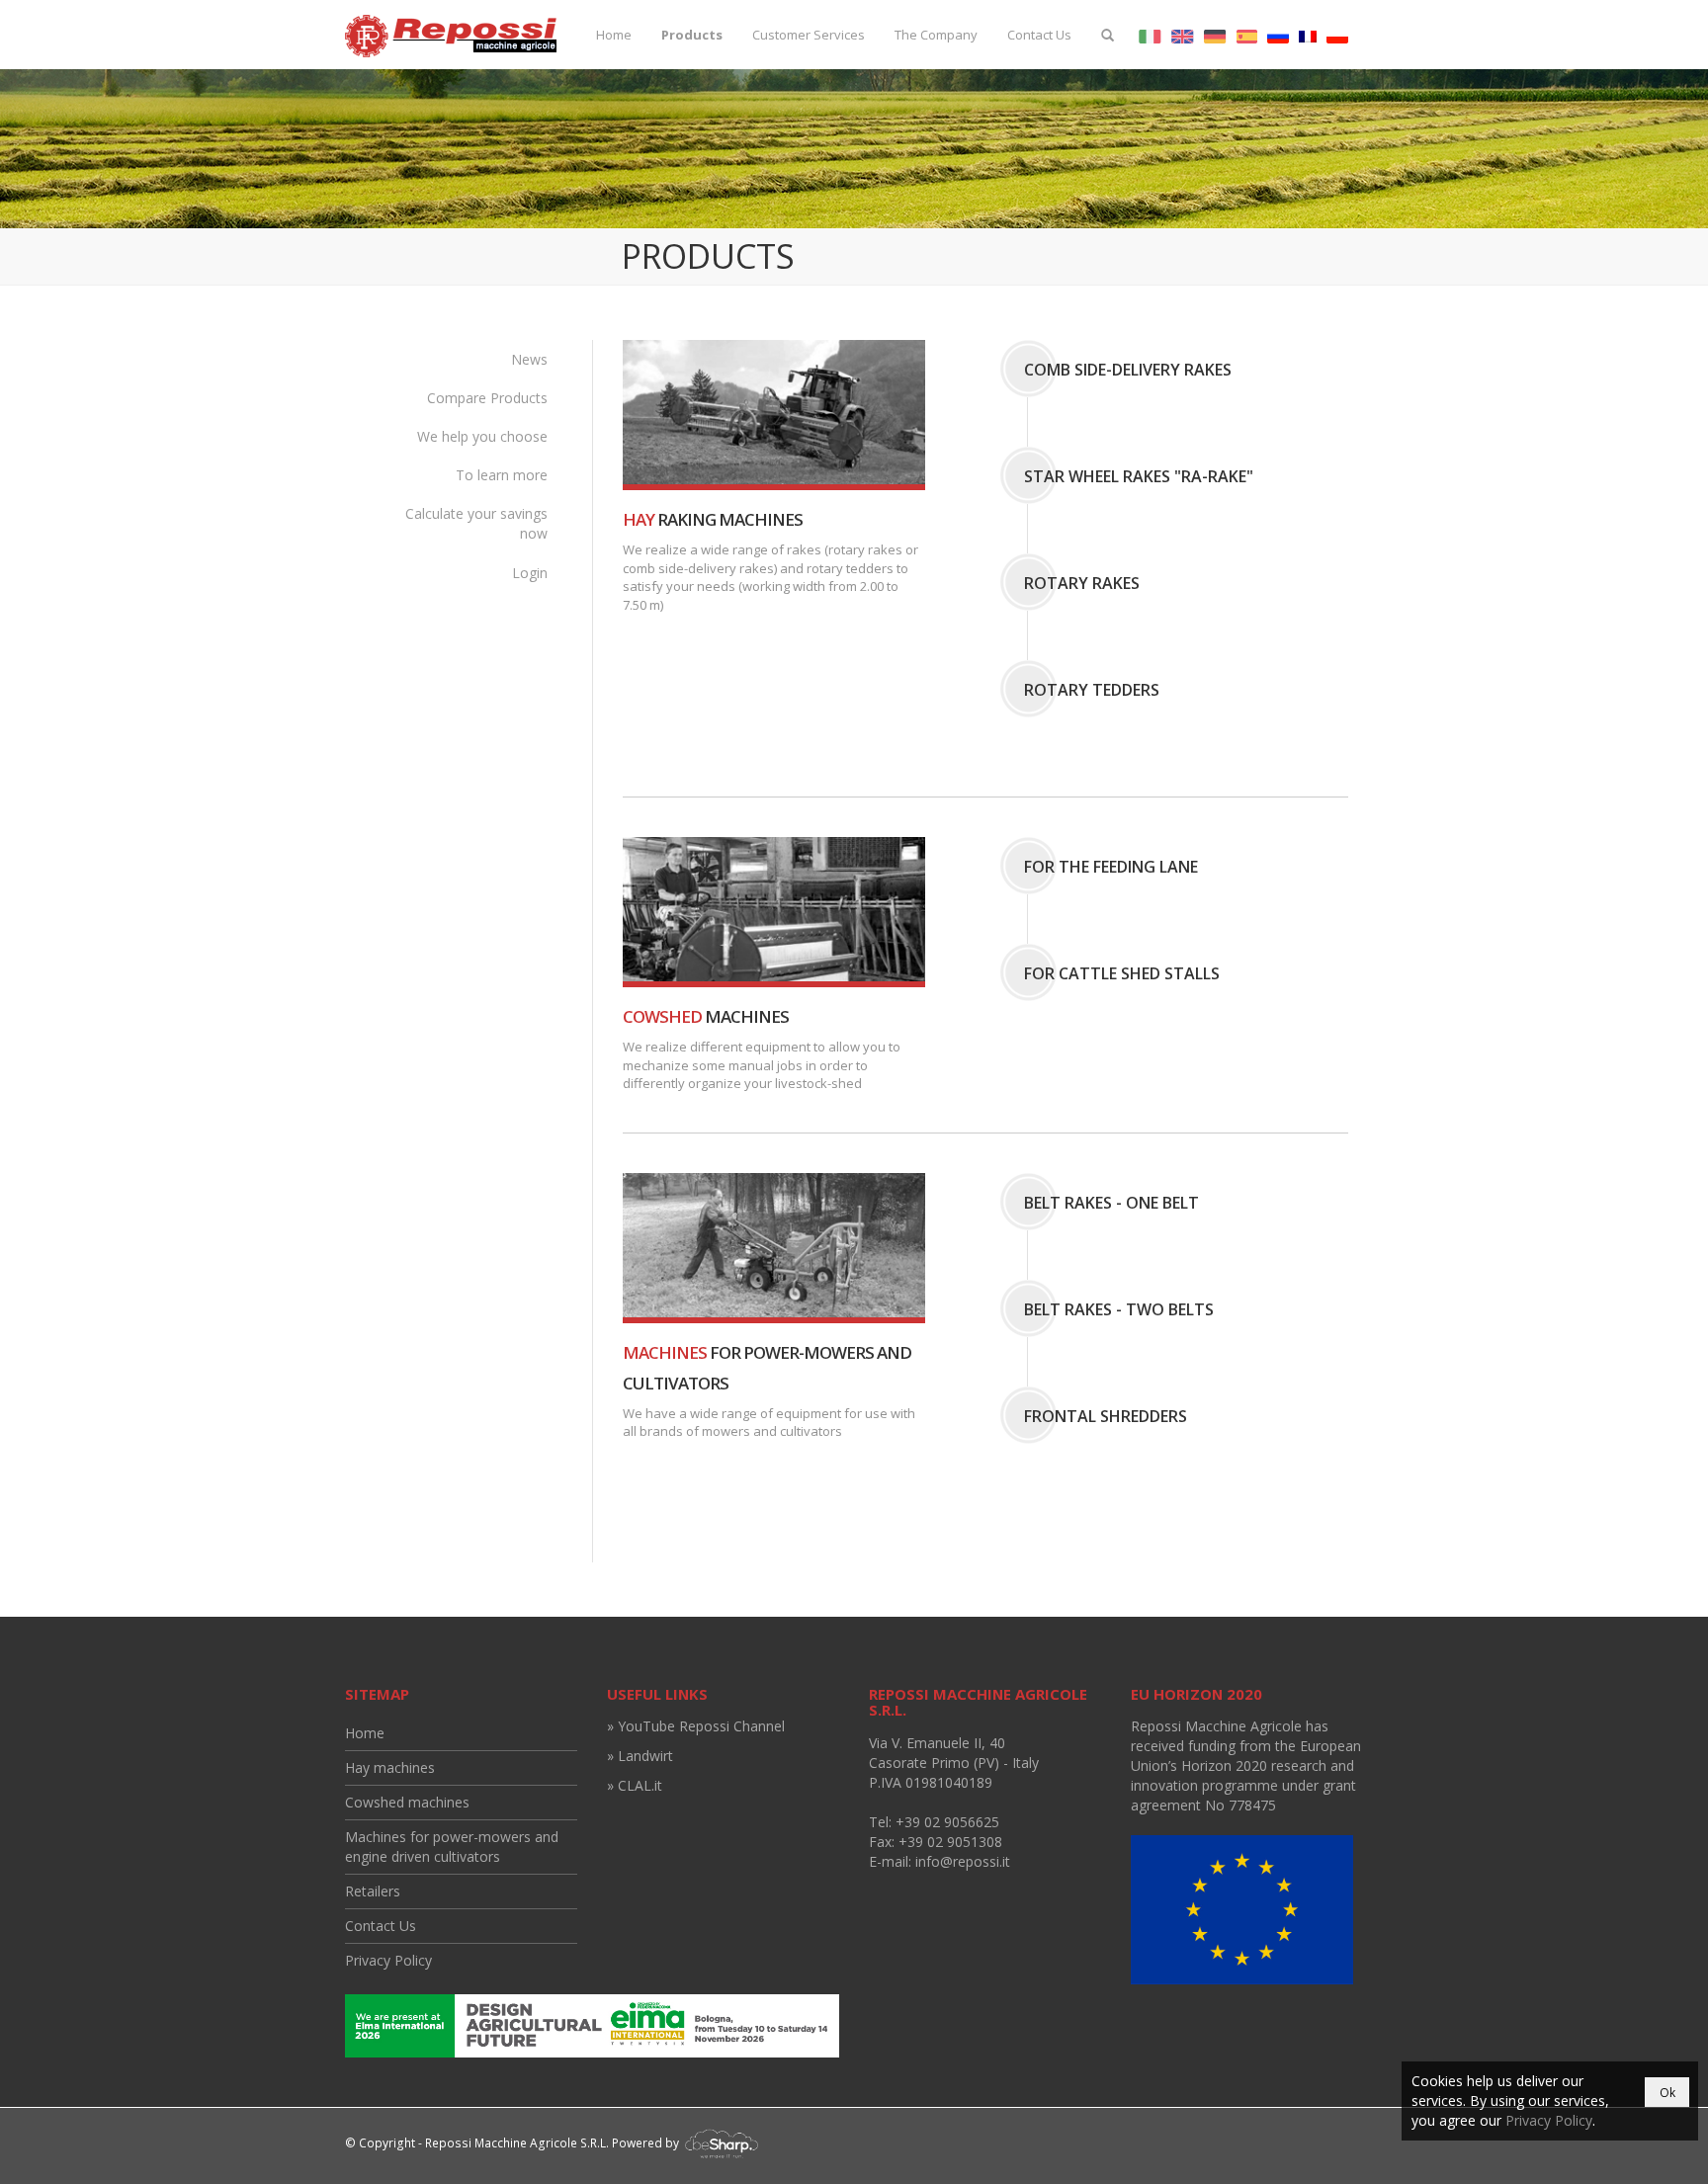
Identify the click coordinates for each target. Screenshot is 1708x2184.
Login (530, 573)
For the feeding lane (1111, 867)
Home (614, 35)
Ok (1667, 2093)
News (529, 359)
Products (692, 35)
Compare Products (487, 398)
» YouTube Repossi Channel (696, 1726)
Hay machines (390, 1767)
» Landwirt (640, 1756)
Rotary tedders (1092, 690)
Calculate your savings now (476, 523)
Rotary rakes (1082, 583)
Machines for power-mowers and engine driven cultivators (452, 1847)
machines (706, 1016)
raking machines (713, 519)
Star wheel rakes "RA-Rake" (1139, 476)
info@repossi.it (963, 1861)
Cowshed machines (407, 1802)
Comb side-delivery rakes (1128, 370)
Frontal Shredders (1106, 1416)
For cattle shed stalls (1122, 973)
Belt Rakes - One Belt (1111, 1203)
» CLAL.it (635, 1785)
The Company (936, 35)
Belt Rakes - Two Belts (1119, 1309)
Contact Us (1039, 35)
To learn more (502, 475)
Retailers (373, 1891)
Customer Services (809, 35)
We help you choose (482, 436)
